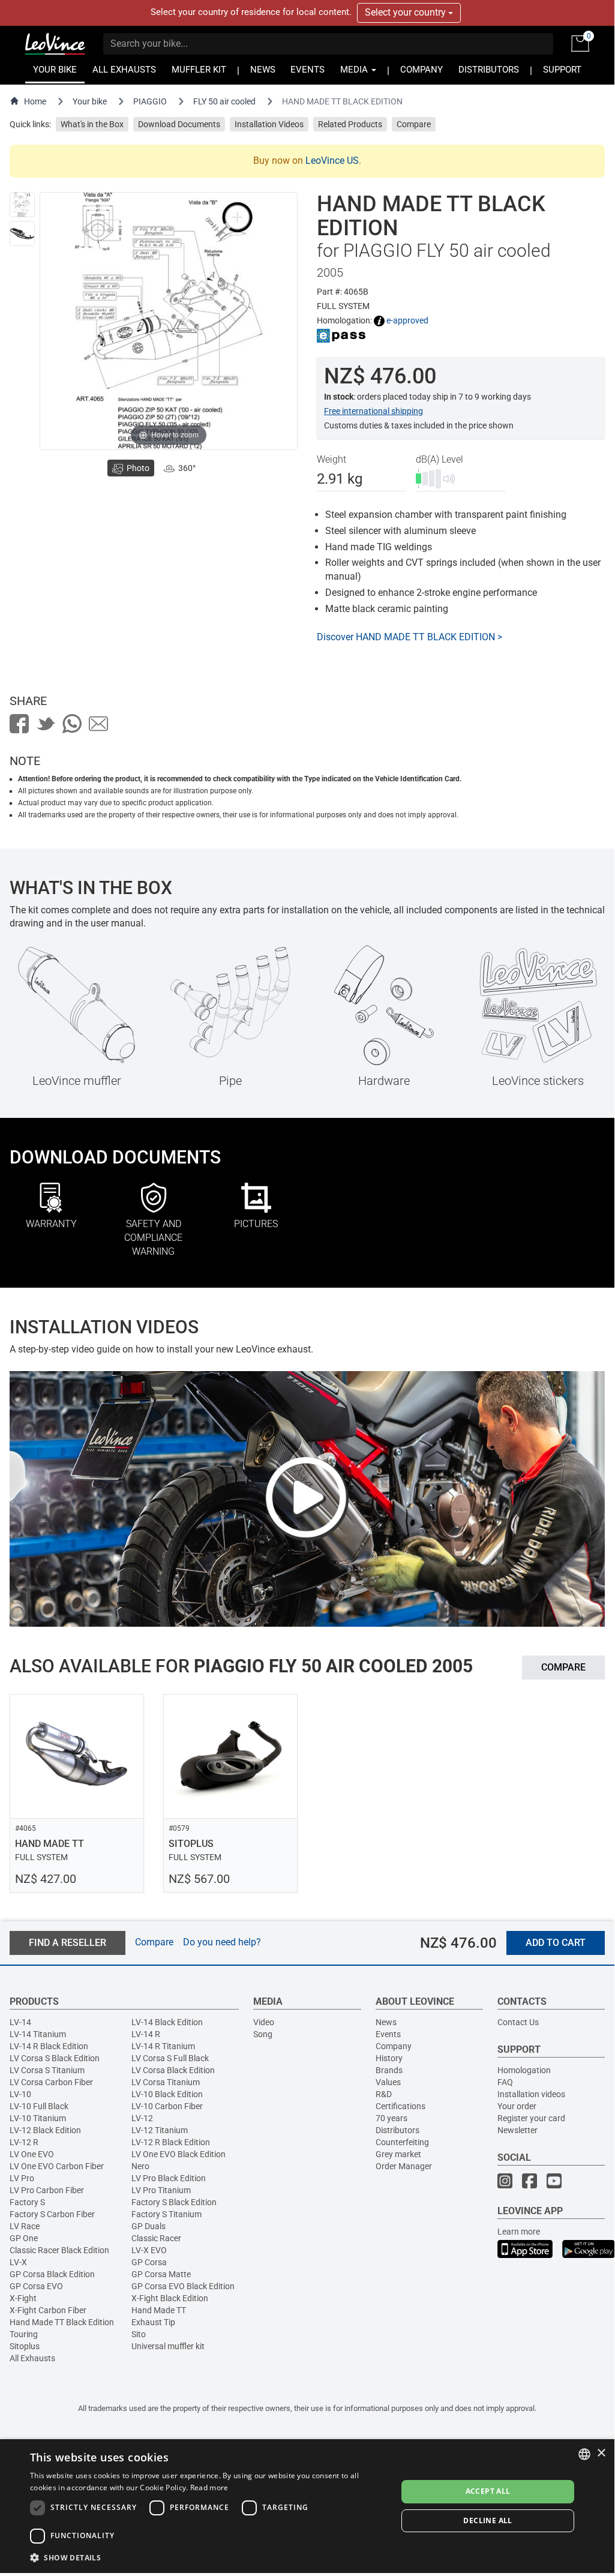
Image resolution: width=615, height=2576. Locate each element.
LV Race (25, 2226)
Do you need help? (222, 1942)
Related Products (350, 124)
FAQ (505, 2082)
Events (388, 2034)
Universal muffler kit (168, 2346)
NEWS (263, 70)
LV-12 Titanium (160, 2130)
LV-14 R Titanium (163, 2046)
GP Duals (148, 2226)
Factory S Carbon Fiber (52, 2214)
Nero (140, 2166)
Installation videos (531, 2094)
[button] (208, 2557)
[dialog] (307, 2506)
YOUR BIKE (55, 70)
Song (263, 2034)
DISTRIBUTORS (489, 70)
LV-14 (20, 2022)
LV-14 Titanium (38, 2034)
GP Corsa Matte (161, 2274)
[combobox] (584, 2454)
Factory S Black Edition (174, 2202)
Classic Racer (156, 2238)
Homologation (524, 2070)
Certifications (400, 2106)
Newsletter (517, 2130)
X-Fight (23, 2298)
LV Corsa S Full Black (170, 2058)
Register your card (531, 2118)
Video (264, 2022)
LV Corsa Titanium (166, 2082)
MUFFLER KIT (199, 70)
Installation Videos (269, 124)
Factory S (27, 2202)
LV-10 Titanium (38, 2118)
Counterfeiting (402, 2142)
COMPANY (421, 70)
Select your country (406, 12)
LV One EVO (32, 2154)
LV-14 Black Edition (167, 2022)
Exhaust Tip (153, 2322)
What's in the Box (92, 124)
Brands (389, 2070)
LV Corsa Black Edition (173, 2070)
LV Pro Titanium (161, 2190)
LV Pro (22, 2178)
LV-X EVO (149, 2250)
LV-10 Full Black (39, 2106)
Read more (209, 2487)
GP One (24, 2238)
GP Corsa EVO (36, 2286)
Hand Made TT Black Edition (62, 2322)
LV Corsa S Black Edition (55, 2058)
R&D (384, 2094)
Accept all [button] (488, 2491)
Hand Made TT (159, 2310)
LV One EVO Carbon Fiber (57, 2166)
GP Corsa (149, 2262)
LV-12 (142, 2118)
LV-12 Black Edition (45, 2130)
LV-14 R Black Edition (49, 2046)
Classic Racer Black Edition (59, 2250)
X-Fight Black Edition (170, 2298)
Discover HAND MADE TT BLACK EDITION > (409, 637)
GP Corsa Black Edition (52, 2274)
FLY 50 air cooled (224, 101)
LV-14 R (146, 2034)
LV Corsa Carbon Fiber (51, 2082)
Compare (414, 124)
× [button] (601, 2453)
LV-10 (20, 2094)
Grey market (398, 2154)
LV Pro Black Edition (169, 2178)
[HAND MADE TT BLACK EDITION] (22, 205)
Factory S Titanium (166, 2214)
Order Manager (404, 2166)
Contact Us (518, 2022)
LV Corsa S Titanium (47, 2070)
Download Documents (179, 124)
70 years (391, 2118)
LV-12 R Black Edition (171, 2142)
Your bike (90, 101)
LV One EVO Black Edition (178, 2154)
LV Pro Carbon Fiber (47, 2190)
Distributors (397, 2130)
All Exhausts (32, 2358)
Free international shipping (373, 411)
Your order (517, 2106)
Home (35, 101)
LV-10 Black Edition (167, 2094)
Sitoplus (25, 2346)
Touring (24, 2334)
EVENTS (307, 70)
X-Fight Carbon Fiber (48, 2310)
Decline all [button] (487, 2520)
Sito (139, 2334)
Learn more (519, 2232)
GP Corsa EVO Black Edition (183, 2286)
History (389, 2058)
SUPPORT (562, 70)
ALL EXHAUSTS (124, 70)
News (386, 2022)
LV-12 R (24, 2142)
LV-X (18, 2262)
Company (394, 2046)
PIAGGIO (150, 101)
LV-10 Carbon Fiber (167, 2106)
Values (388, 2082)
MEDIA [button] (355, 70)
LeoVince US (332, 161)
